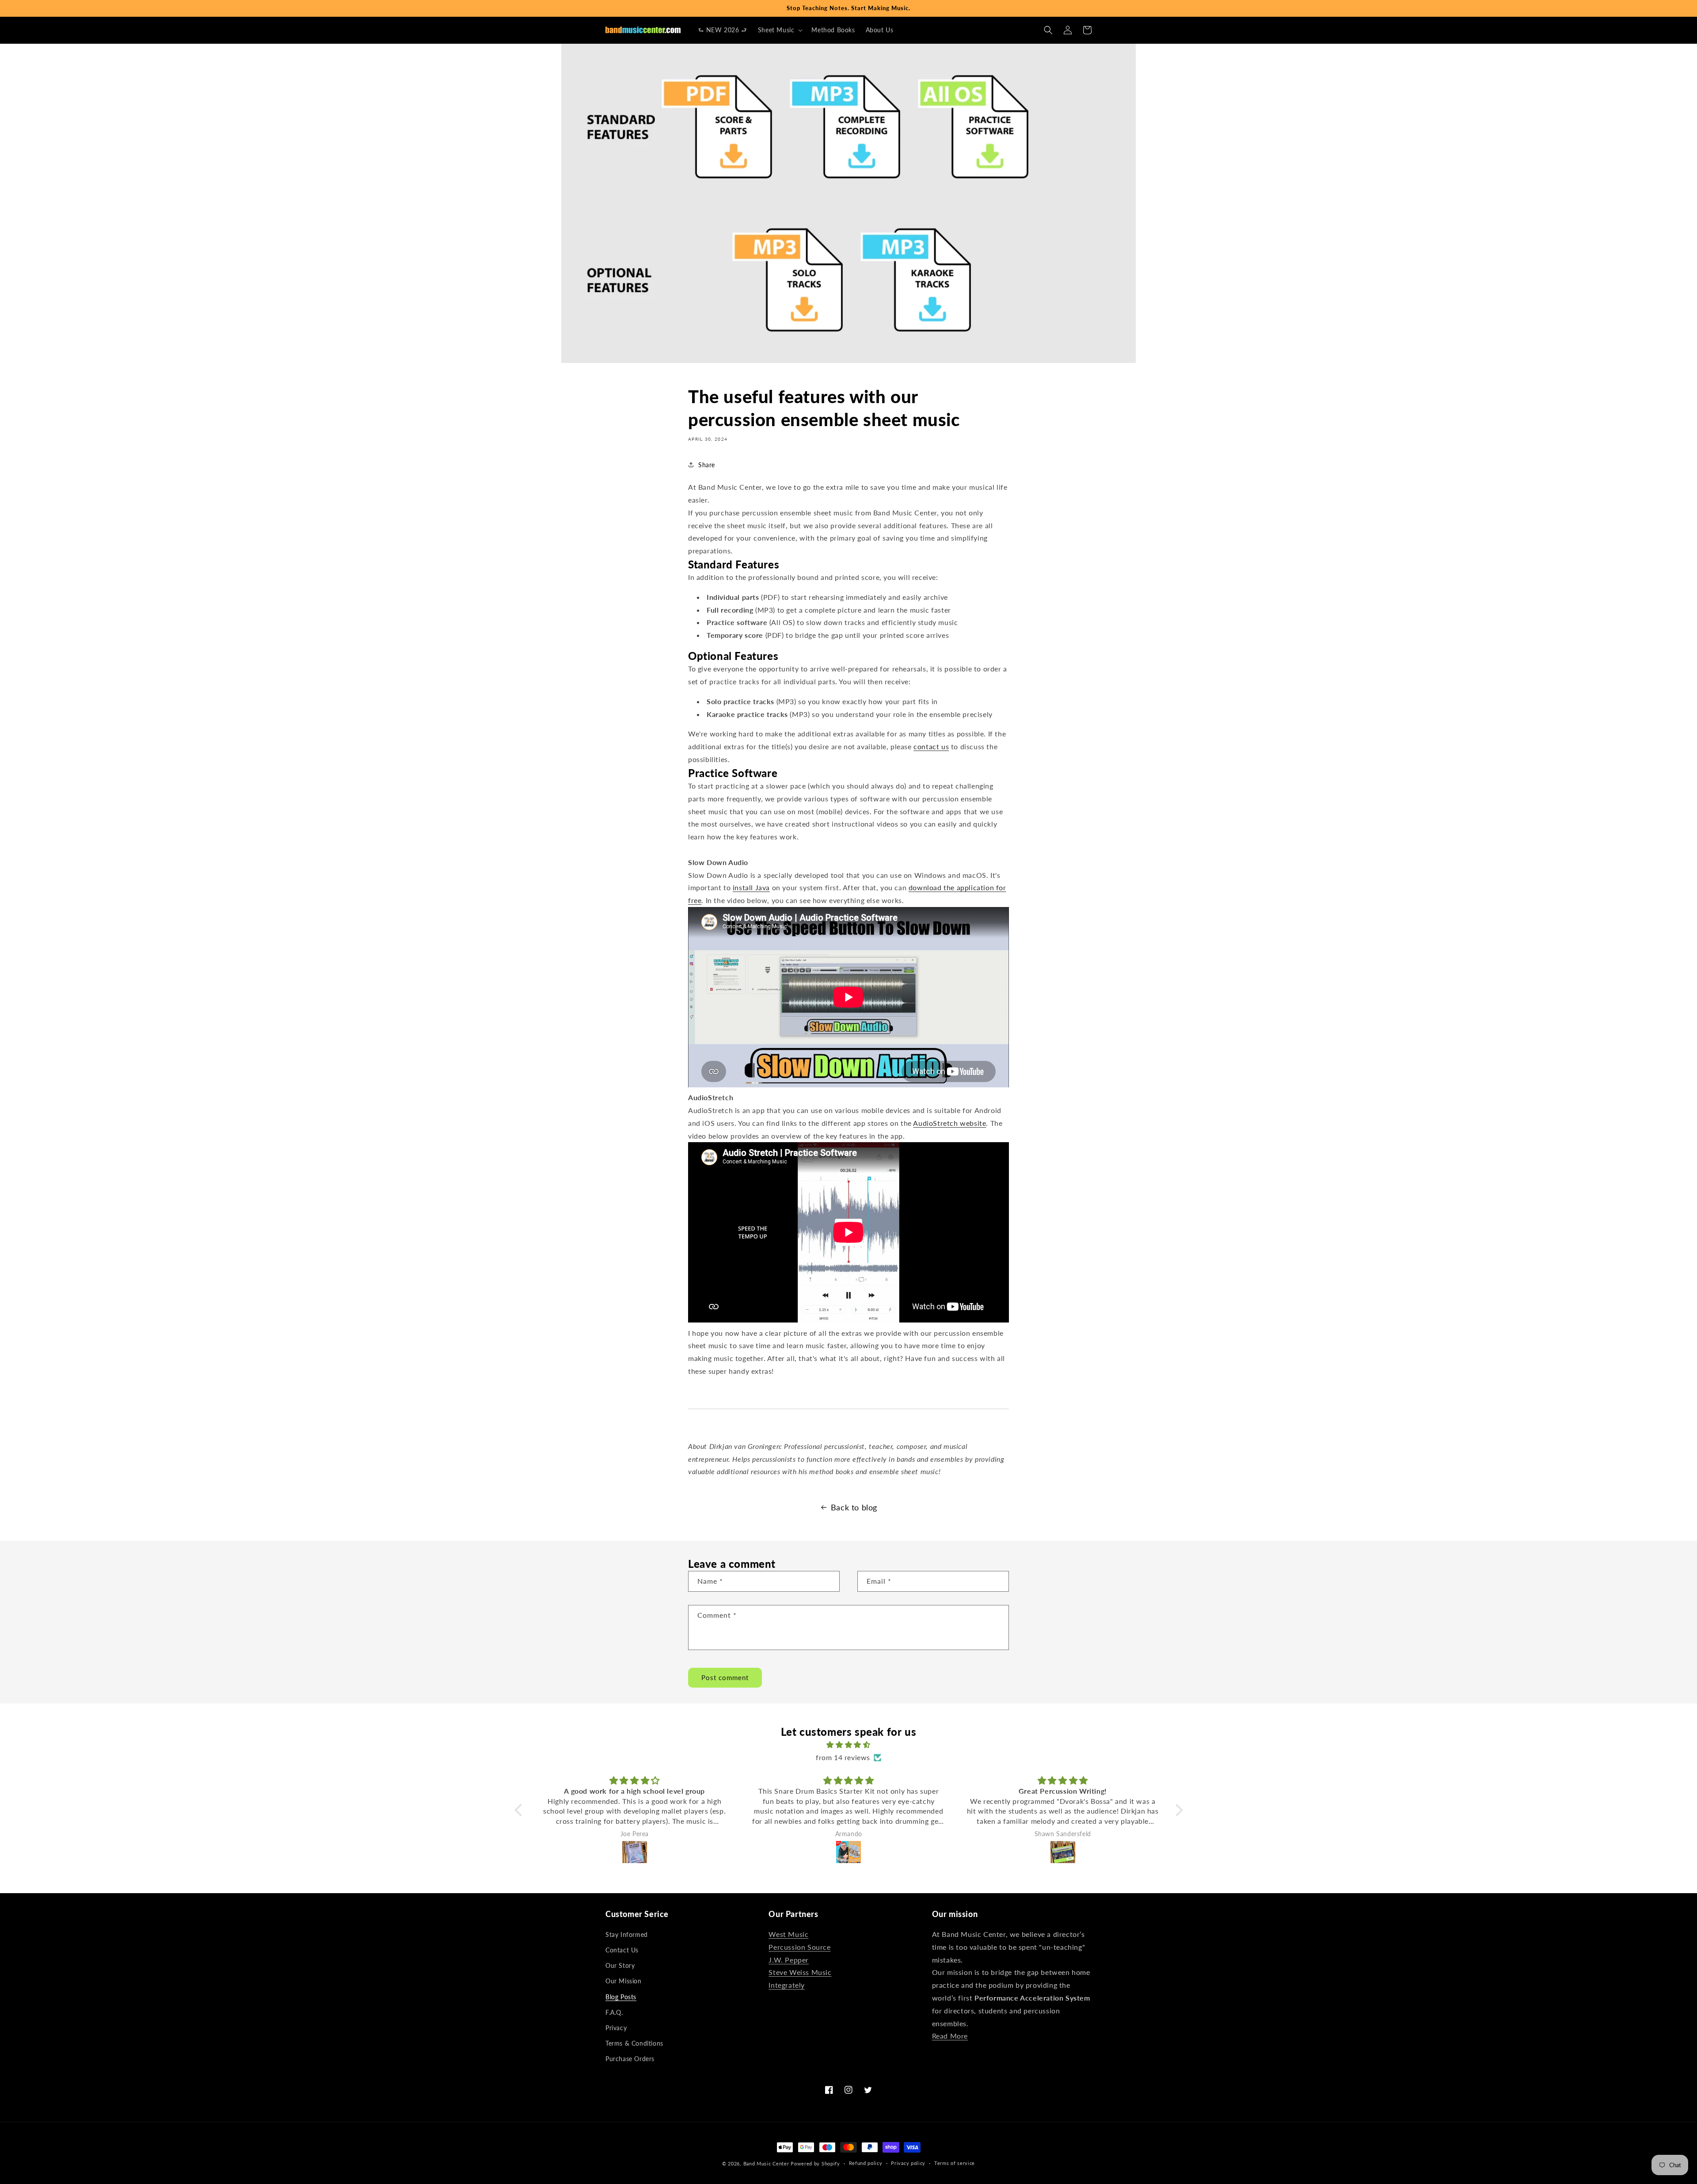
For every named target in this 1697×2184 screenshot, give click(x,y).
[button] (780, 30)
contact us (931, 746)
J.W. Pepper (789, 1960)
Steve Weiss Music (800, 1972)
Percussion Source (799, 1947)
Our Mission (624, 1981)
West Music (788, 1934)
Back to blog (854, 1507)
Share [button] (707, 465)
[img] (849, 1745)
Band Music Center (766, 2163)
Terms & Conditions (634, 2043)
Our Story (620, 1965)
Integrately (787, 1985)
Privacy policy (908, 2163)
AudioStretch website (949, 1123)
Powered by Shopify (815, 2163)
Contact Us (622, 1950)
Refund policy (866, 2163)
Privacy (616, 2028)
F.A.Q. (614, 2012)
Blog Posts (621, 1997)
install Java (751, 887)
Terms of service (955, 2163)
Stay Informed (627, 1934)
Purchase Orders (630, 2059)
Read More (950, 2036)
